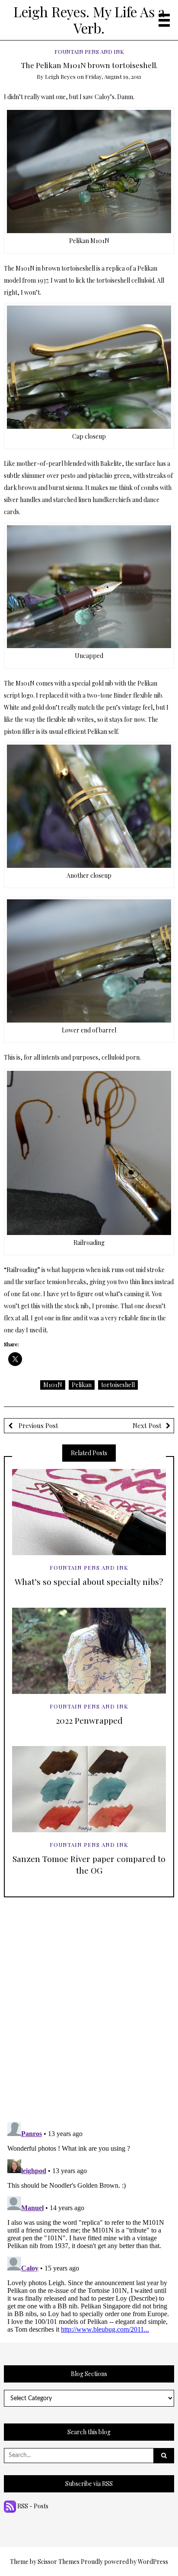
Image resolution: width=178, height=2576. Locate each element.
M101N (53, 1385)
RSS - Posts (32, 2506)
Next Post (147, 1425)
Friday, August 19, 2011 (113, 76)
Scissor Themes (59, 2562)
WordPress (153, 2562)
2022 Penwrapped (89, 1720)
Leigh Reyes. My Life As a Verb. (89, 20)
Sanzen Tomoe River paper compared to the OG (89, 1864)
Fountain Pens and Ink (89, 51)
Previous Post (38, 1425)
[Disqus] (89, 2005)
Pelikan (82, 1385)
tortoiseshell (118, 1385)
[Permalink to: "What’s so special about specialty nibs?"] (89, 1512)
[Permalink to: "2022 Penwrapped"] (89, 1651)
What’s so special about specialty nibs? (89, 1581)
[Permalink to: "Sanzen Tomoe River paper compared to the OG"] (89, 1789)
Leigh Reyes (60, 76)
